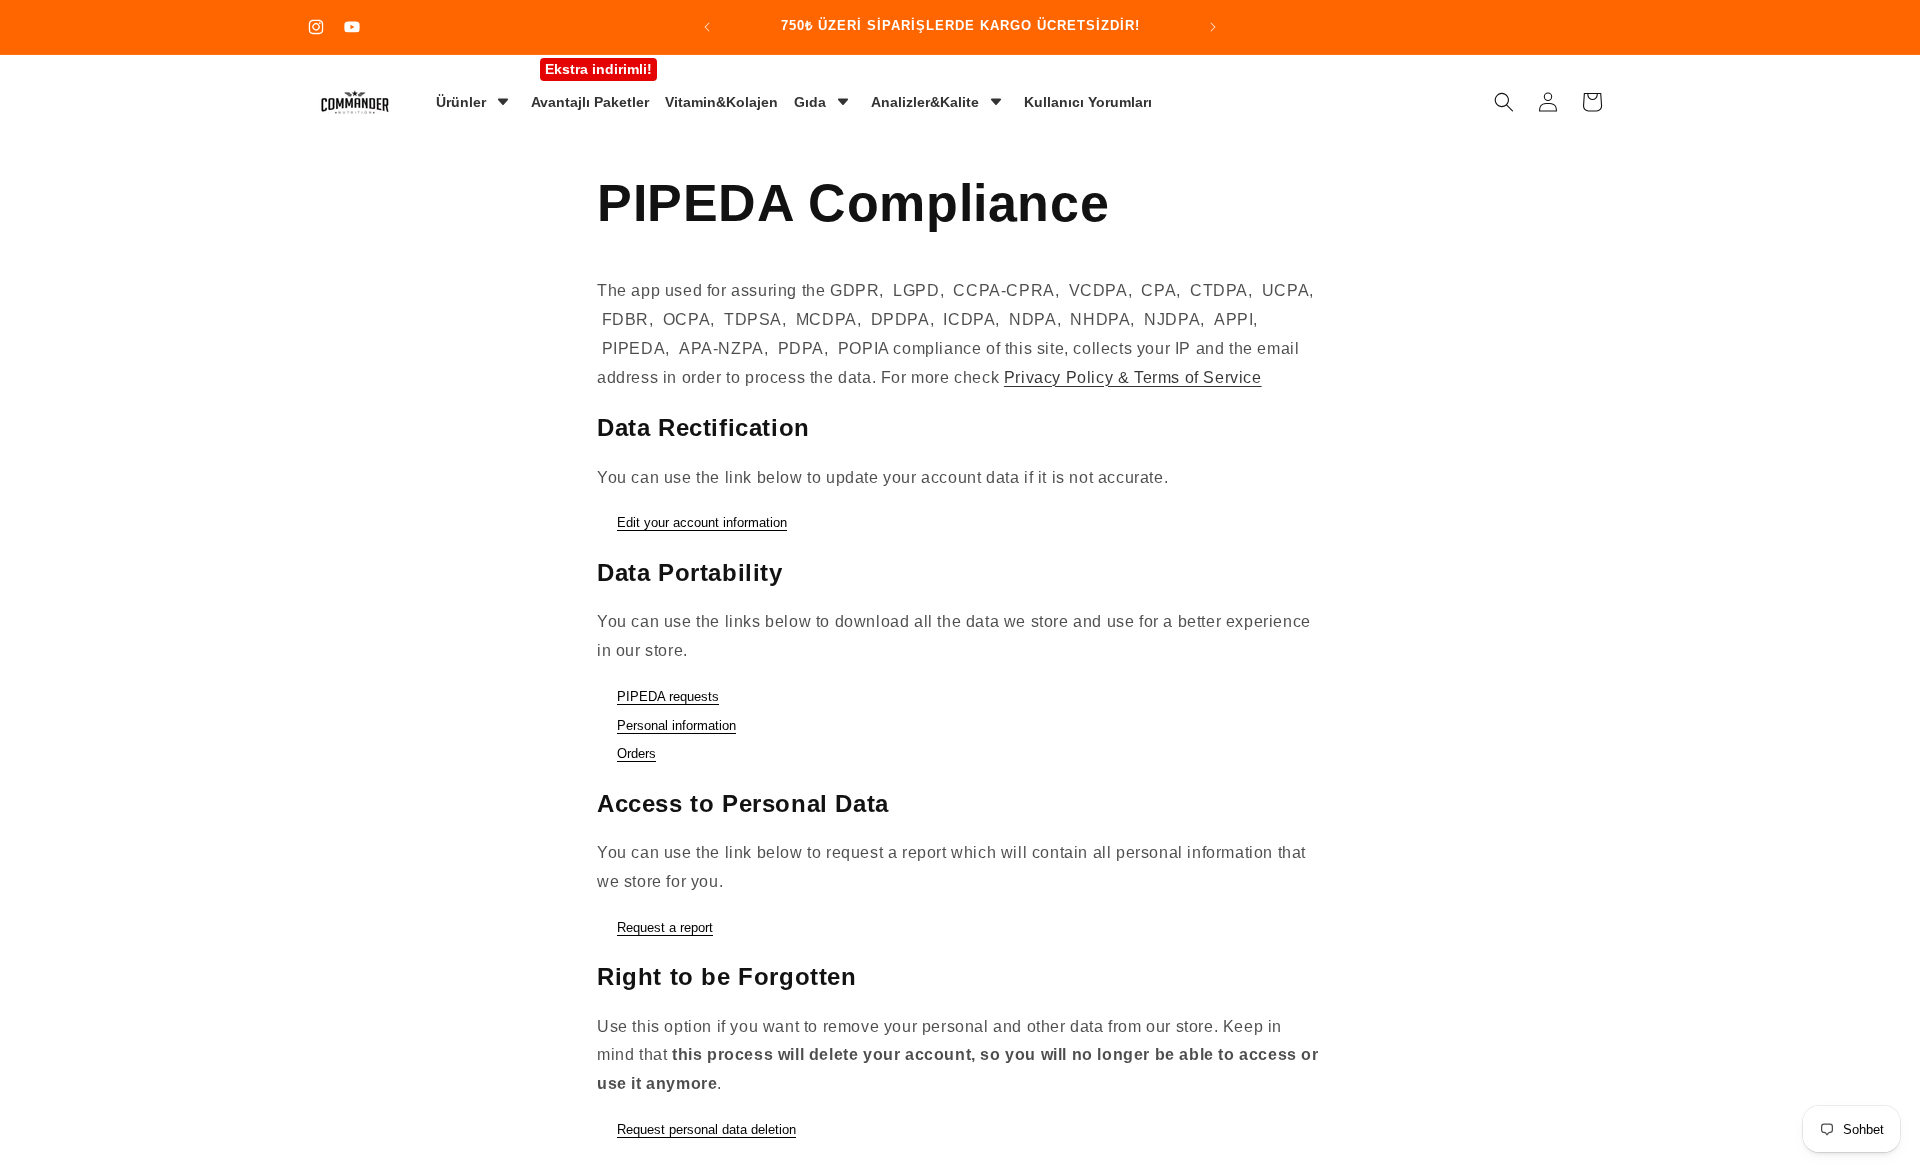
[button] (1504, 102)
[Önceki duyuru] (707, 27)
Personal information (676, 725)
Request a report (665, 927)
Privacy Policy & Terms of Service (1133, 377)
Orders (636, 753)
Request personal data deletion (706, 1129)
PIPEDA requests (668, 696)
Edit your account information (702, 522)
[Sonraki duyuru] (1213, 27)
